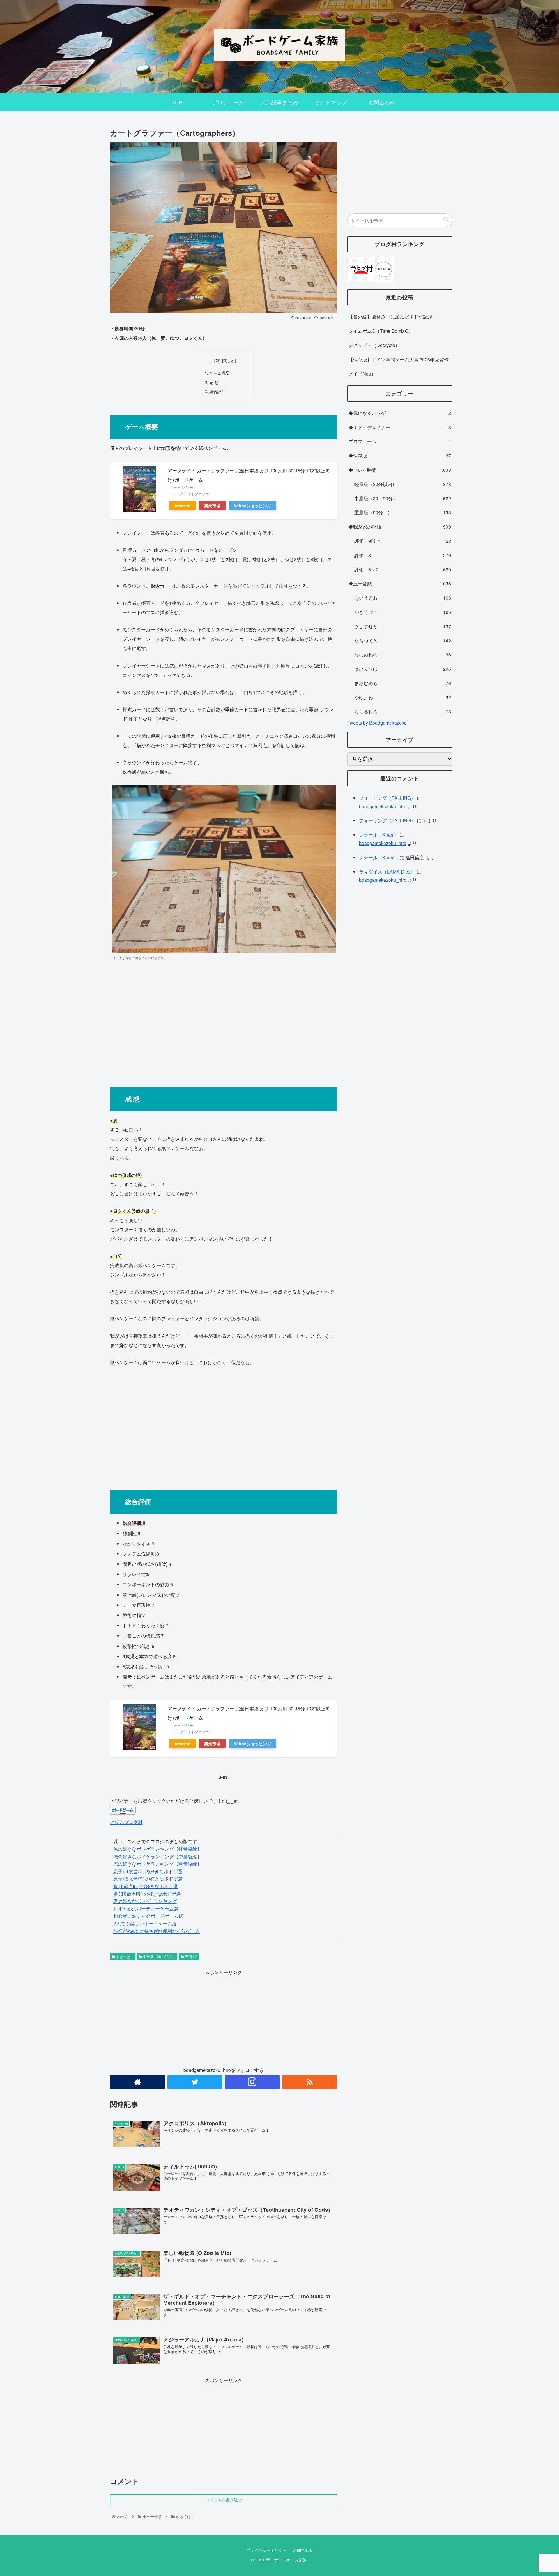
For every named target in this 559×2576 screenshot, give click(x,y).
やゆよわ (403, 697)
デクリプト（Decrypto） (374, 345)
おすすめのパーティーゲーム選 (146, 1909)
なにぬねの (403, 655)
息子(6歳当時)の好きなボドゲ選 (148, 1879)
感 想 (214, 382)
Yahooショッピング (252, 506)
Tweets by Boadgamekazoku (377, 723)
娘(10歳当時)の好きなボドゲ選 (147, 1894)
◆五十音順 (400, 583)
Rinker (190, 487)
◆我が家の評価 (400, 527)
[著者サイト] (138, 2082)
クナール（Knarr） (379, 835)
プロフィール (400, 441)
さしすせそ (403, 626)
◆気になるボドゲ (400, 413)
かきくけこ (124, 1956)
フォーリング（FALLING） (387, 798)
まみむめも (403, 683)
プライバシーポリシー (266, 2550)
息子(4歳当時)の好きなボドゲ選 (148, 1872)
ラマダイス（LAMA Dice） (387, 872)
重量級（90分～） (403, 512)
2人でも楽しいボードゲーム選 (145, 1924)
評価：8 (191, 1956)
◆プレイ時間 (400, 470)
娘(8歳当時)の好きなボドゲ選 (146, 1886)
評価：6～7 (403, 569)
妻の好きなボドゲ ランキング (145, 1901)
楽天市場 (212, 506)
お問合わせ (303, 2550)
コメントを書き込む (224, 2500)
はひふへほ (403, 669)
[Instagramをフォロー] (252, 2082)
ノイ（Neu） (362, 374)
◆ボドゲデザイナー (400, 427)
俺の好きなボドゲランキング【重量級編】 (158, 1864)
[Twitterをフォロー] (195, 2082)
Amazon (183, 506)
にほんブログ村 (126, 1822)
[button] (446, 220)
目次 (216, 360)
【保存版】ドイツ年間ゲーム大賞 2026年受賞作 (399, 359)
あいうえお (403, 598)
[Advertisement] (224, 1022)
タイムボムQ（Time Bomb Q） (381, 331)
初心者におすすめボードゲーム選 (148, 1916)
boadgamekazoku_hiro (383, 806)
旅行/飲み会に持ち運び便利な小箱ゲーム (157, 1931)
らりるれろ (403, 711)
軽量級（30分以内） (403, 484)
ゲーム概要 (226, 373)
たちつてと (403, 641)
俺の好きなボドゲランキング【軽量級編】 (158, 1849)
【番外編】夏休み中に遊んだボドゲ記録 (390, 317)
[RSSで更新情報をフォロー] (310, 2082)
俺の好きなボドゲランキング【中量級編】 (158, 1857)
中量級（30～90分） (159, 1956)
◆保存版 (400, 456)
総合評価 (217, 391)
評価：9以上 (403, 541)
